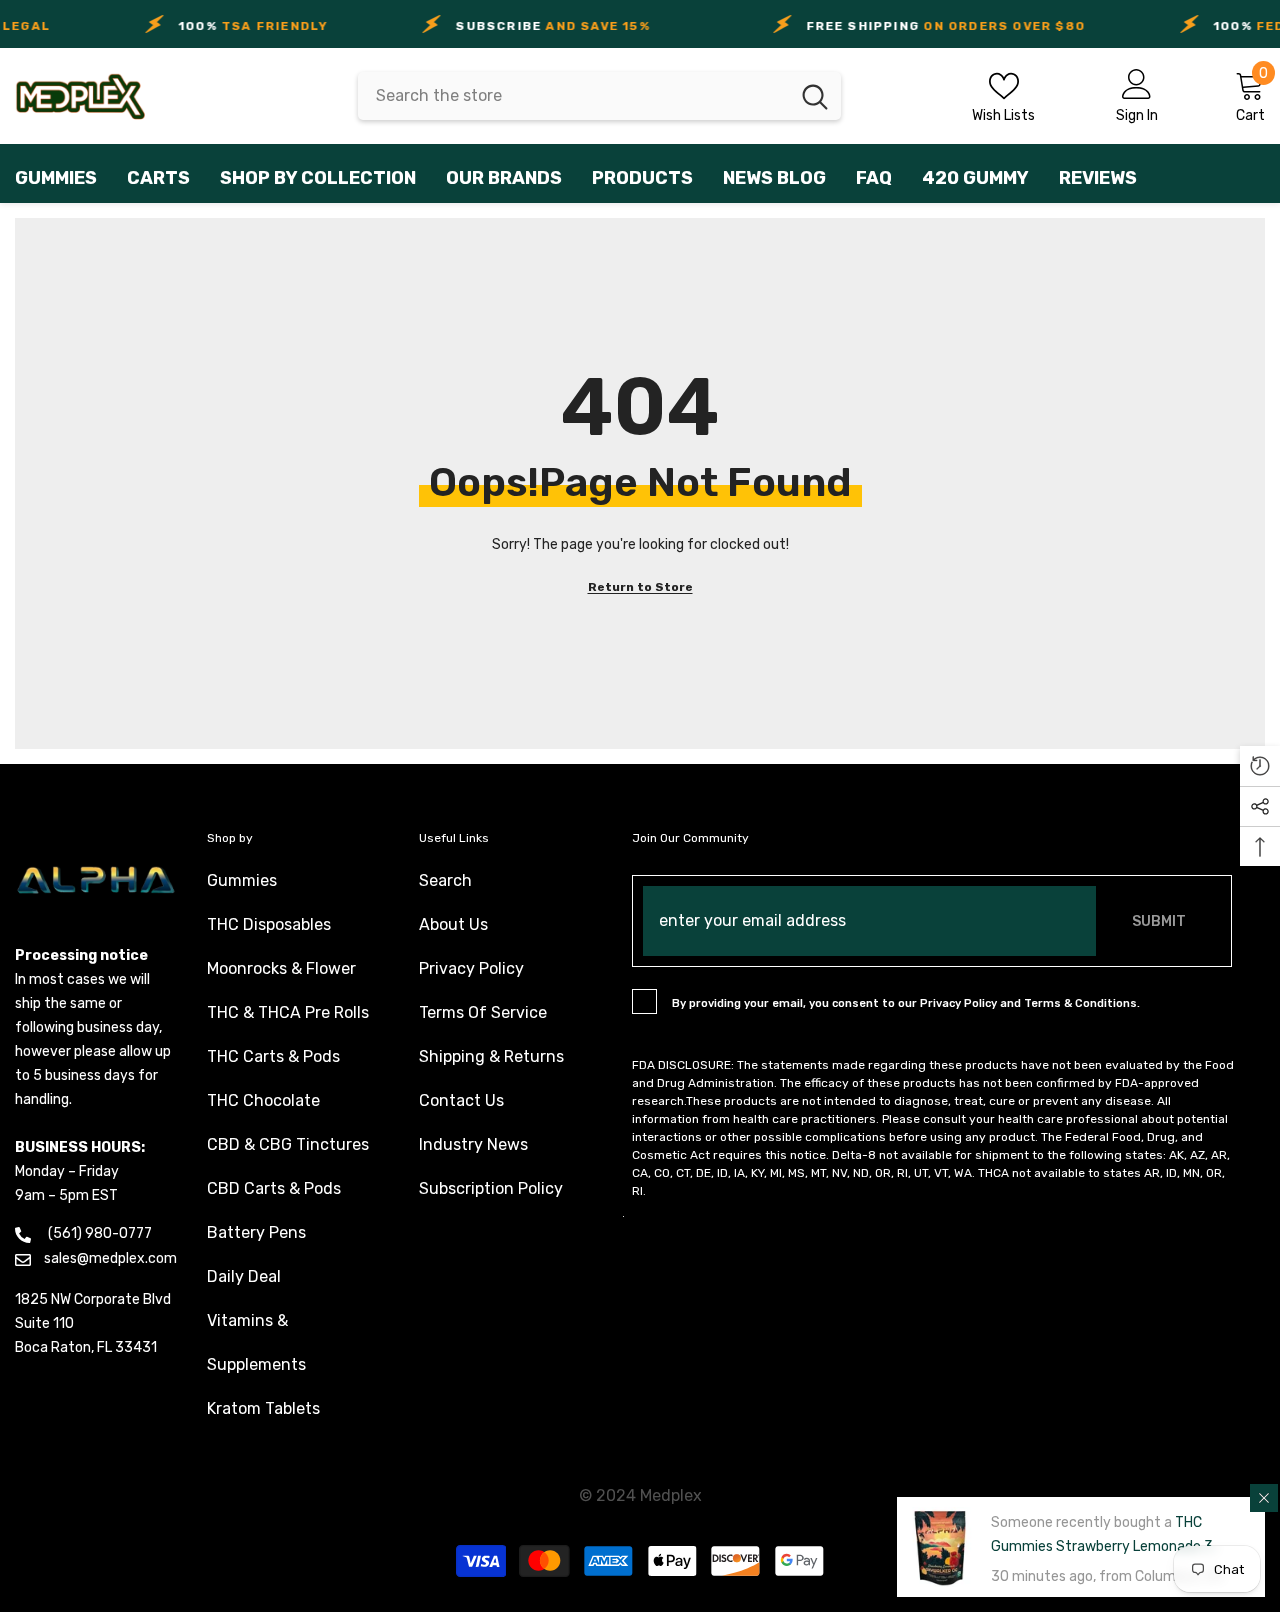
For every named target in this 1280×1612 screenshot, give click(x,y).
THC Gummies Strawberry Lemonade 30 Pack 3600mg (1106, 1546)
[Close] (1264, 1498)
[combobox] (573, 96)
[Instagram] (623, 1216)
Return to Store (640, 587)
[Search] (599, 96)
